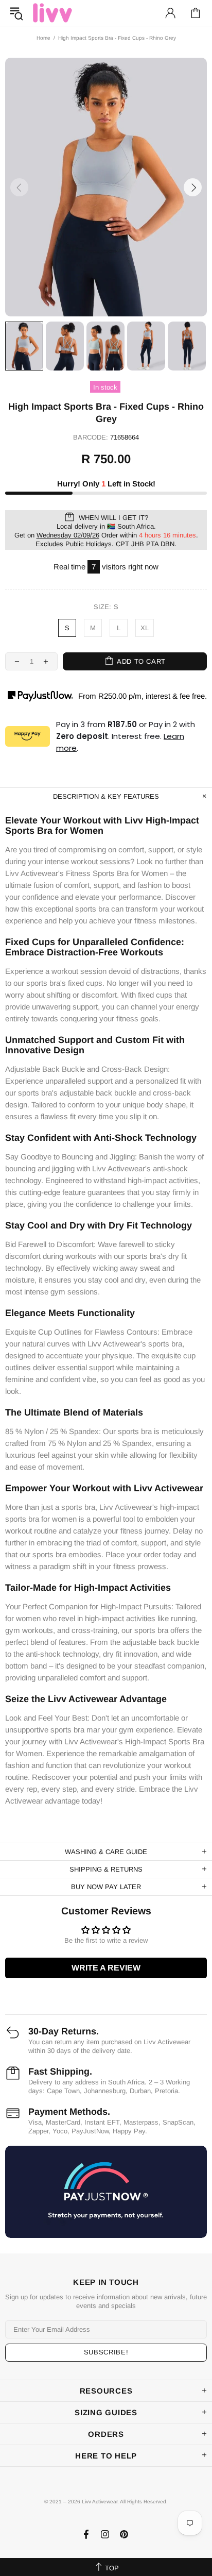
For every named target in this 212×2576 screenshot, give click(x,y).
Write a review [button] (106, 1968)
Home (43, 38)
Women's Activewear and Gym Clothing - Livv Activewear (52, 13)
